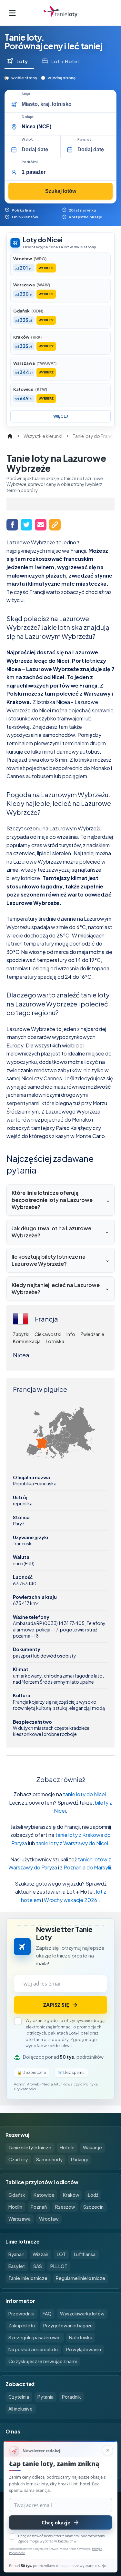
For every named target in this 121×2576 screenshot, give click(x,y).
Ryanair (16, 2254)
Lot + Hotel (65, 61)
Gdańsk (17, 2195)
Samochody (49, 2159)
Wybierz (46, 268)
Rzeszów (65, 2207)
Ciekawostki (48, 1334)
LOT (61, 2254)
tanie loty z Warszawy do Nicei (72, 1843)
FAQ (47, 2313)
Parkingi (79, 2159)
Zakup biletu (22, 2325)
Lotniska (55, 1341)
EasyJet (17, 2266)
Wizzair (40, 2254)
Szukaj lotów (61, 191)
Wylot (27, 139)
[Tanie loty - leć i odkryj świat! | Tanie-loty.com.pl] (10, 436)
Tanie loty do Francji (94, 436)
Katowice (44, 2195)
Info (71, 1334)
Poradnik (71, 2397)
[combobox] (67, 104)
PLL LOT (59, 2266)
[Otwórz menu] (12, 13)
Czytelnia (19, 2397)
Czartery (18, 2159)
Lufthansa (85, 2254)
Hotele (67, 2147)
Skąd (26, 94)
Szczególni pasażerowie (35, 2337)
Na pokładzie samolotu (33, 2349)
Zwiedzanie (92, 1334)
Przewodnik (21, 2313)
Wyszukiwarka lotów (82, 2313)
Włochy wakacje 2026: (71, 1900)
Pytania (45, 2397)
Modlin (15, 2207)
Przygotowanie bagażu (68, 2325)
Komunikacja (27, 1341)
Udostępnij (12, 525)
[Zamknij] (108, 2450)
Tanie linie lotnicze (28, 2278)
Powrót (84, 139)
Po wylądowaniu (84, 2349)
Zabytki (21, 1334)
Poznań (39, 2207)
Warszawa (20, 2219)
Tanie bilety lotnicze (30, 2147)
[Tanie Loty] (60, 13)
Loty (22, 61)
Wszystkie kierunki (43, 436)
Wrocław (49, 2219)
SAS (38, 2266)
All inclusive (20, 2409)
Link (55, 525)
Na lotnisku (81, 2337)
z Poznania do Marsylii (86, 1867)
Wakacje (92, 2147)
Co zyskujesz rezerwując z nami (43, 2361)
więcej (60, 416)
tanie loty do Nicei (84, 1794)
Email (41, 525)
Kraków (71, 2195)
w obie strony (24, 78)
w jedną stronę (62, 78)
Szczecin (93, 2207)
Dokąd (28, 117)
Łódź (93, 2195)
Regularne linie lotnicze (81, 2278)
